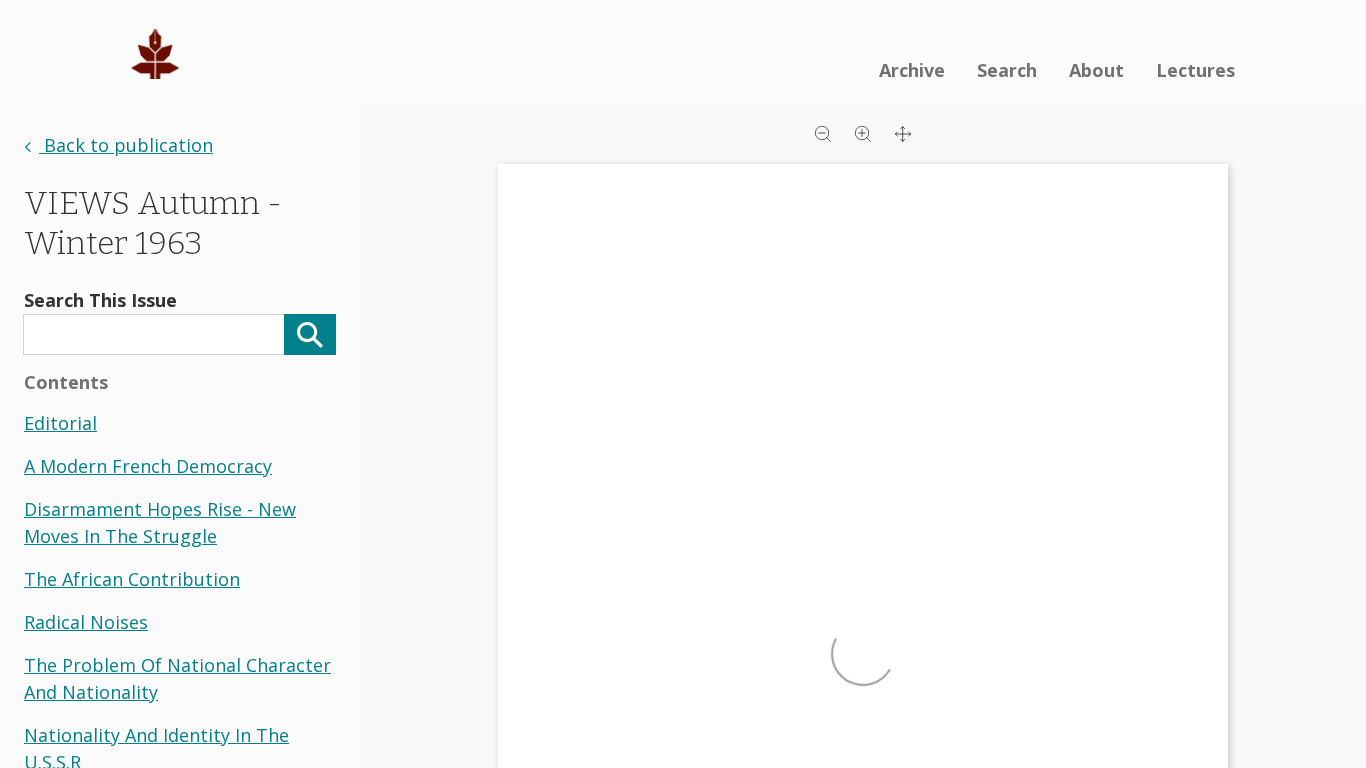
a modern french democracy (148, 466)
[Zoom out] (823, 132)
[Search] (310, 334)
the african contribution (132, 579)
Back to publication (126, 145)
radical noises (86, 622)
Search (1007, 70)
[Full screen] (903, 132)
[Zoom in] (863, 132)
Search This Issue (100, 300)
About (1096, 70)
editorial (60, 423)
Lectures (1195, 70)
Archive (912, 70)
